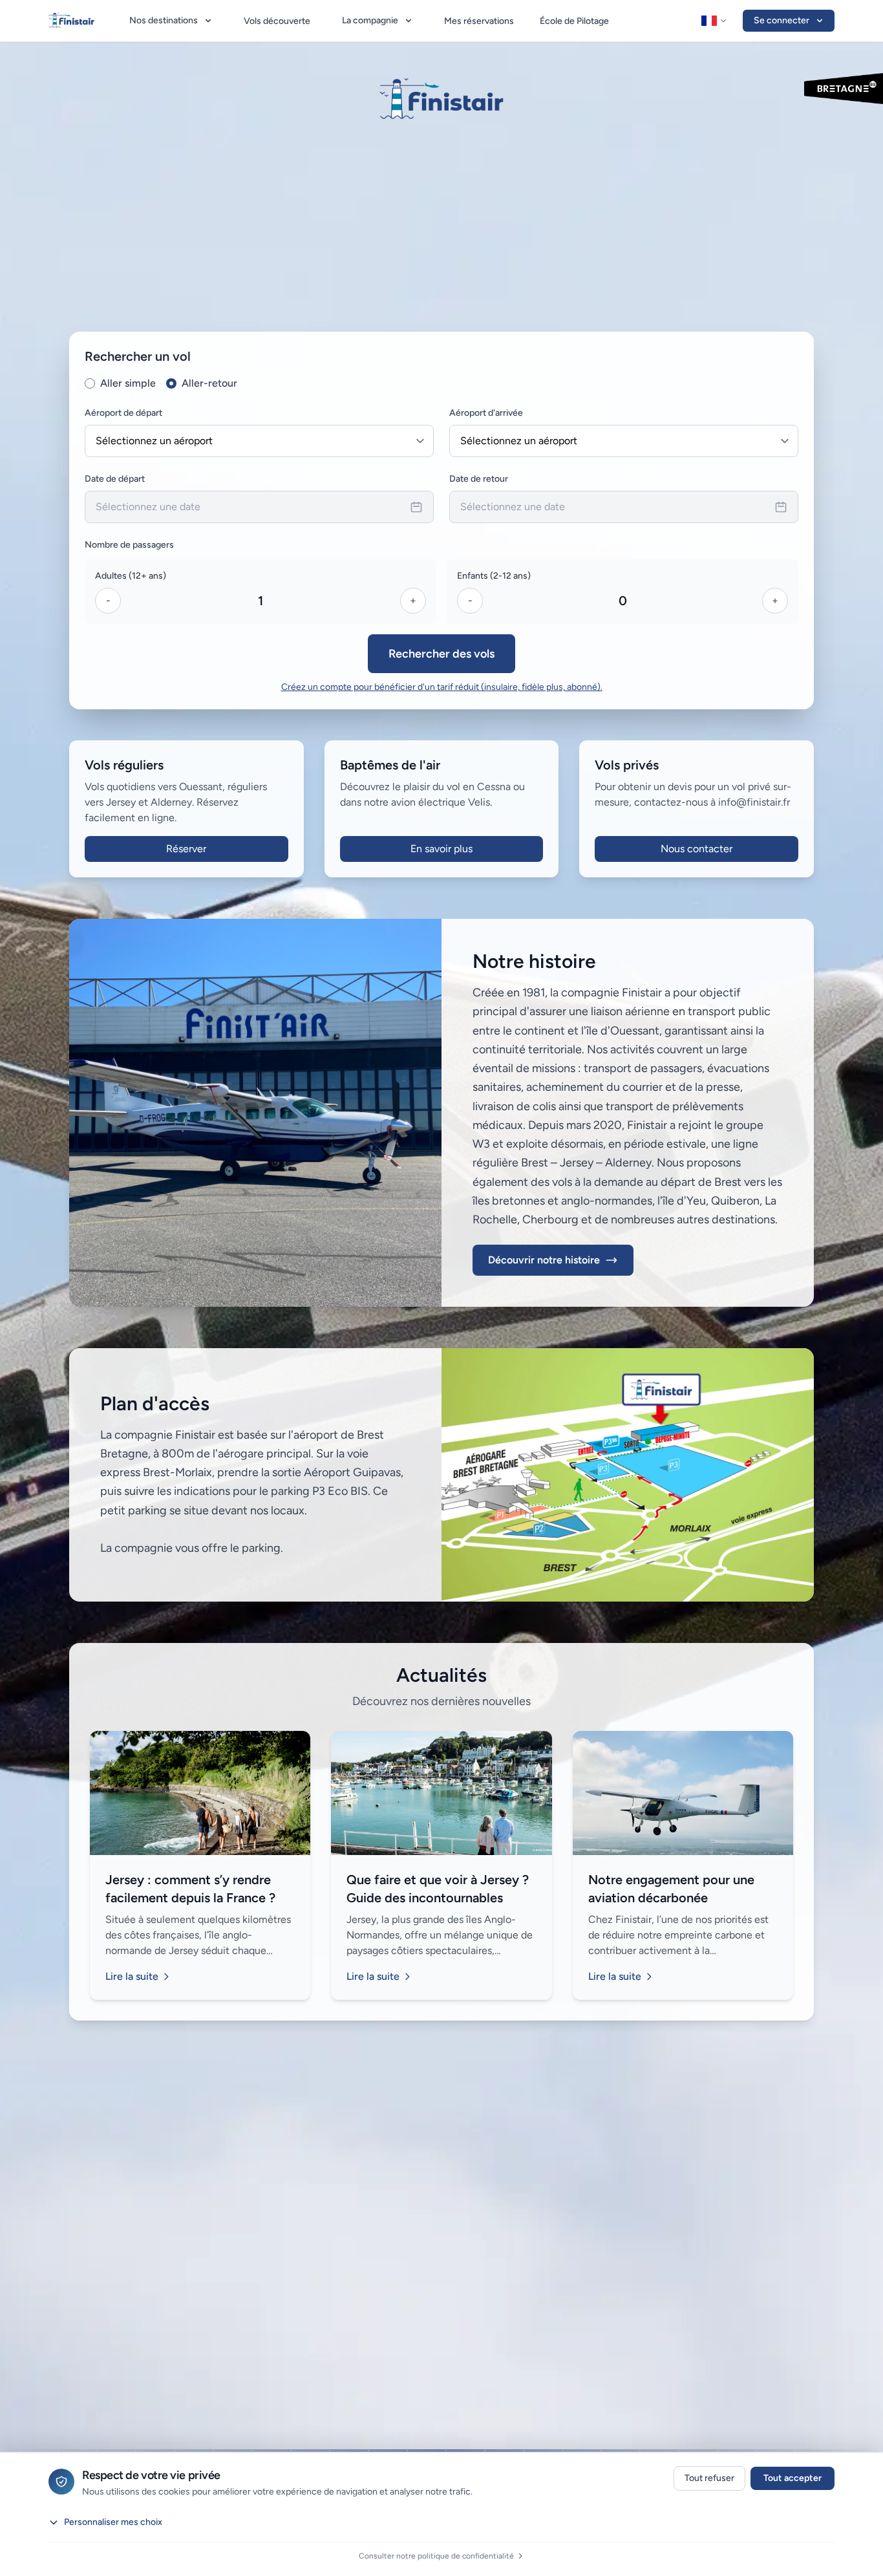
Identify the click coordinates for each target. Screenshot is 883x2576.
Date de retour (479, 479)
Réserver (186, 849)
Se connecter (782, 20)
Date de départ (115, 479)
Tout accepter (793, 2478)
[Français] (714, 21)
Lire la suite (132, 1976)
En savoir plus (441, 849)
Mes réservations (479, 21)
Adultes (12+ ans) (131, 576)
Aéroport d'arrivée (486, 413)
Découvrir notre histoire (544, 1260)
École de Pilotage (574, 21)
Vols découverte (277, 21)
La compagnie (370, 20)
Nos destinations (164, 20)
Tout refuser (709, 2478)
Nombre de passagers (129, 545)
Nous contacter (697, 849)
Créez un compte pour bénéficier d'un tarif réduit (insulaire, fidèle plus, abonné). (442, 687)
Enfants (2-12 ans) (494, 576)
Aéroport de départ (123, 413)
